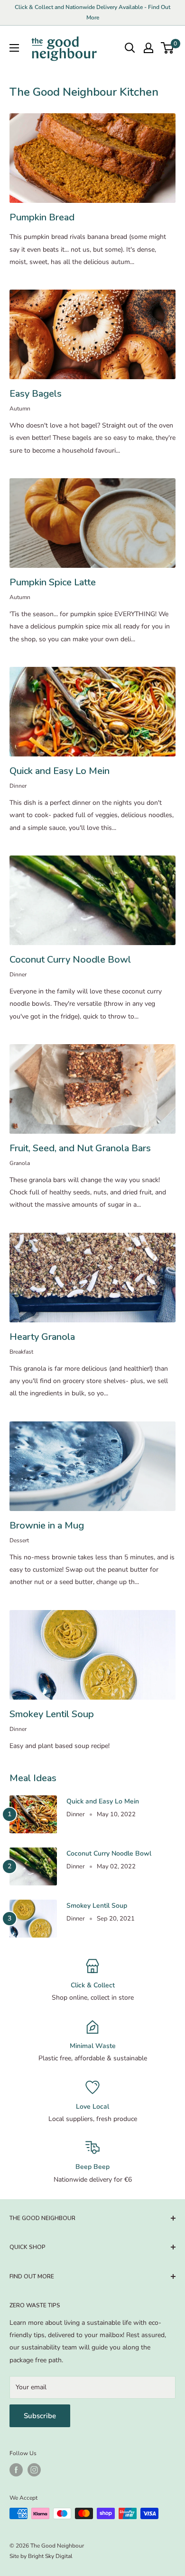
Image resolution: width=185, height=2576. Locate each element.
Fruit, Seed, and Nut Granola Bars (80, 1148)
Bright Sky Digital (50, 2556)
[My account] (148, 48)
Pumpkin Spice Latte (53, 582)
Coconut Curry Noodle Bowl (70, 960)
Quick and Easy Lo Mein (60, 771)
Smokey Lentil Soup (52, 1714)
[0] (168, 48)
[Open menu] (14, 48)
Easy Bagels (36, 394)
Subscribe (40, 2416)
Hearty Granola (42, 1337)
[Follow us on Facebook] (16, 2470)
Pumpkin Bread (42, 217)
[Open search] (130, 48)
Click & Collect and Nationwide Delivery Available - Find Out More (92, 12)
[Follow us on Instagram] (34, 2470)
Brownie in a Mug (47, 1525)
